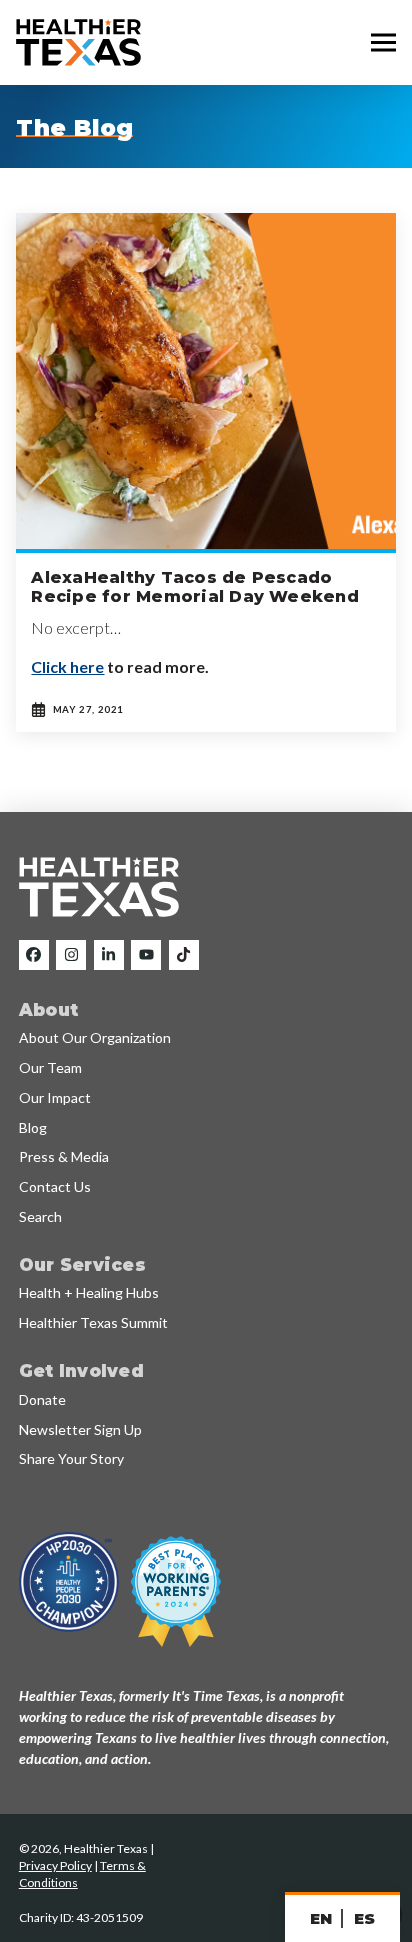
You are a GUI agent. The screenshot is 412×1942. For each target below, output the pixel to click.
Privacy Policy (55, 1865)
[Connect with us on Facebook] (34, 955)
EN (320, 1918)
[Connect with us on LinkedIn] (109, 955)
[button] (383, 43)
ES (364, 1918)
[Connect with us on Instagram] (71, 955)
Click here (67, 666)
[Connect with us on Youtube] (146, 955)
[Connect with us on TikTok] (184, 955)
